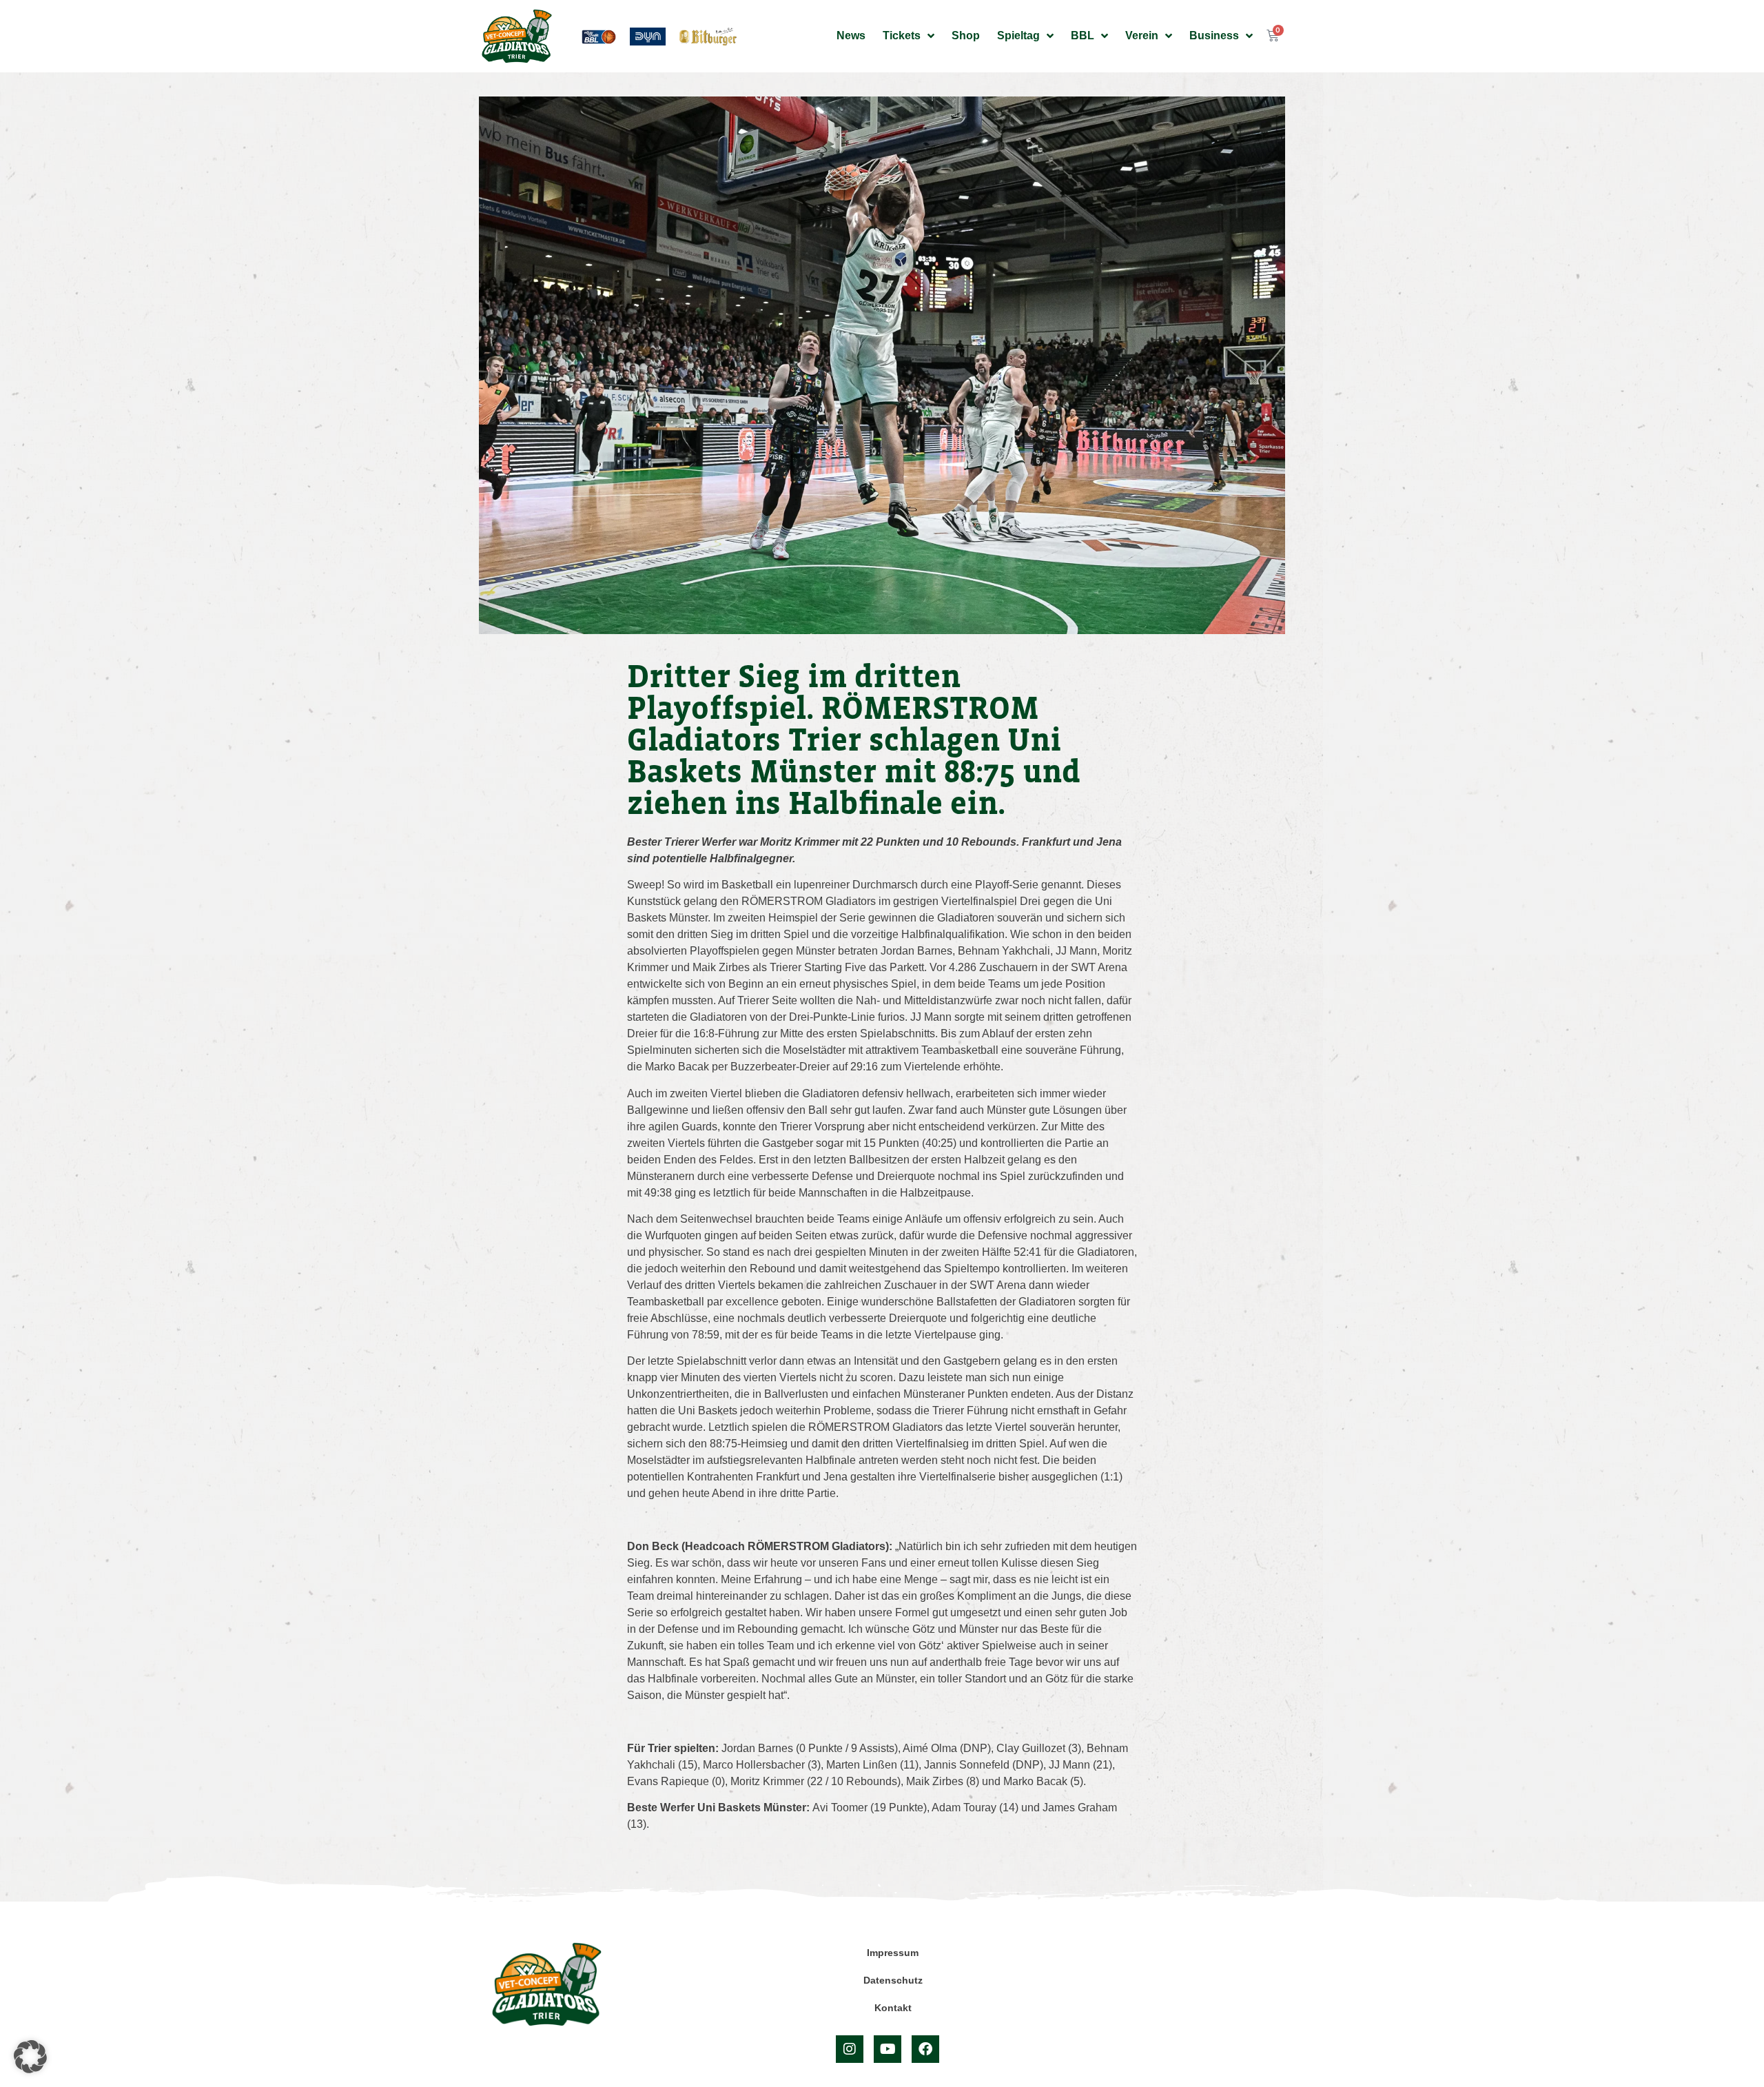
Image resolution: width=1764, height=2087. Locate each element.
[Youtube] (888, 2049)
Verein (1142, 35)
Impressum (893, 1953)
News (851, 35)
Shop (966, 35)
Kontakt (893, 2008)
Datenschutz (893, 1980)
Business (1214, 35)
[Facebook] (925, 2049)
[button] (30, 2057)
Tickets (902, 35)
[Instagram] (850, 2049)
